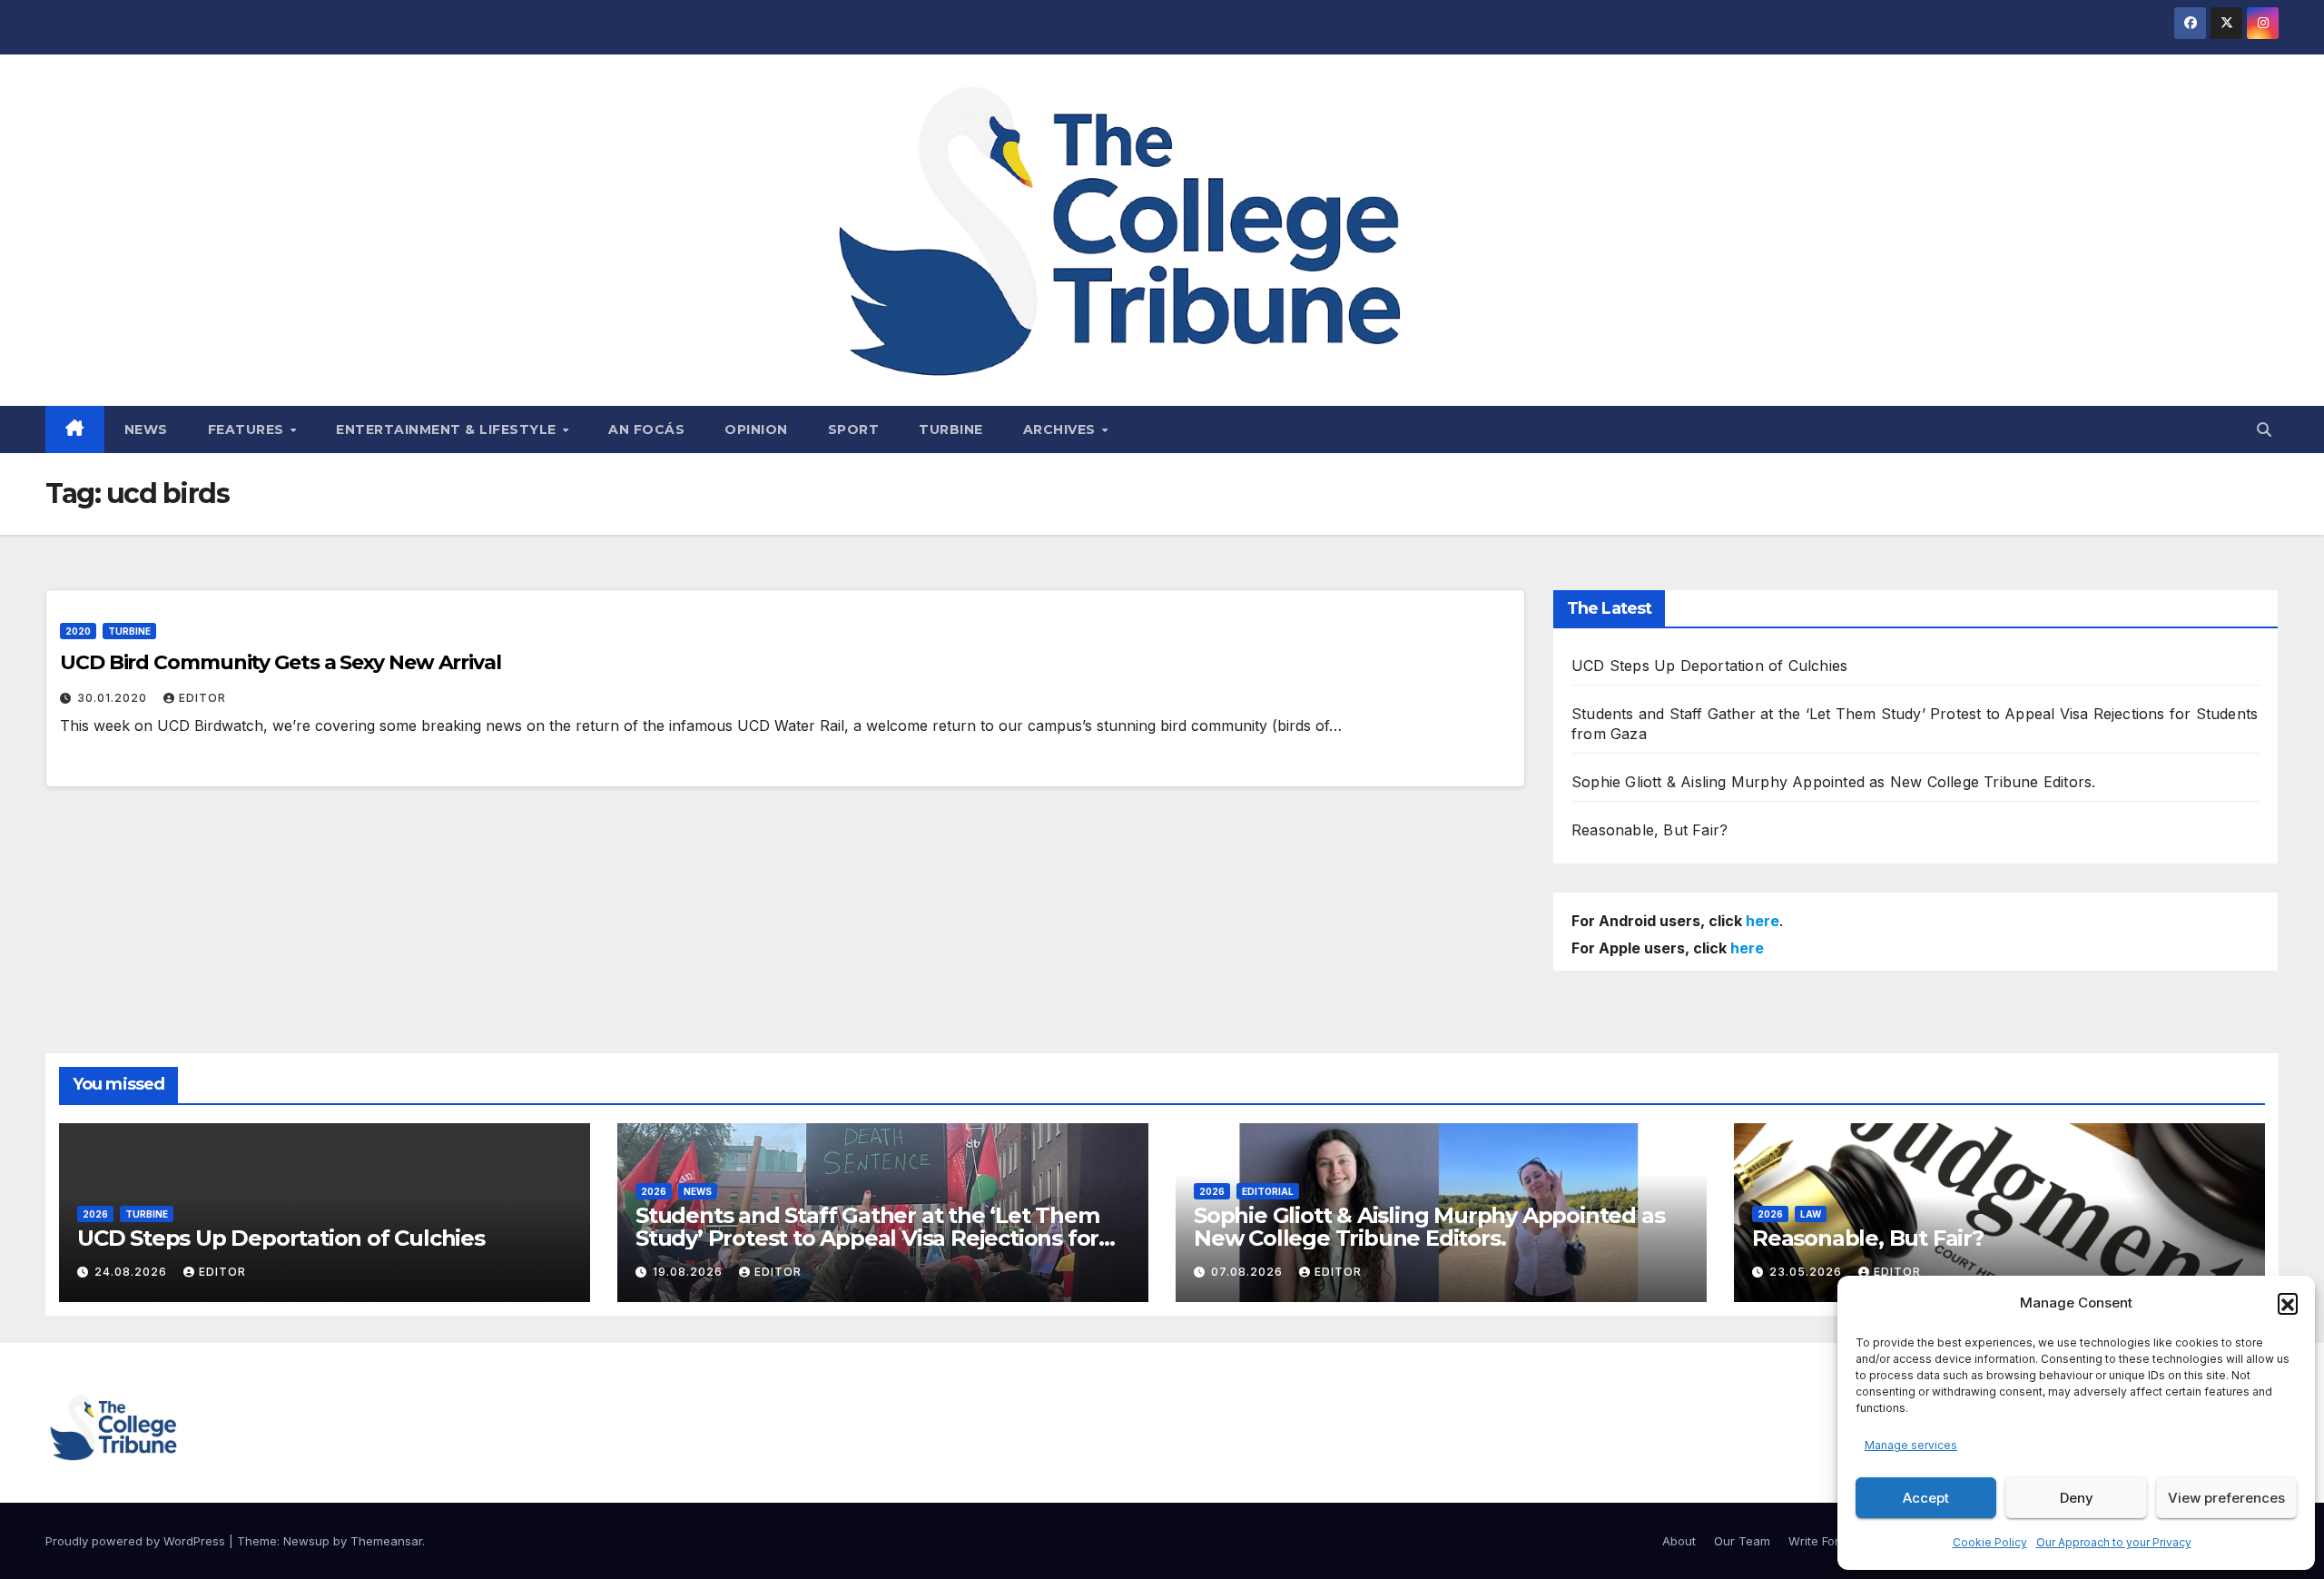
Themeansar (386, 1541)
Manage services (1911, 1445)
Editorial (1268, 1191)
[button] (2288, 1303)
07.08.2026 (1249, 1272)
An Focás (646, 429)
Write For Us (1823, 1541)
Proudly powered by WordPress (137, 1541)
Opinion (756, 429)
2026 (95, 1214)
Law (1811, 1214)
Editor (202, 698)
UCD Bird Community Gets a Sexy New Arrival (281, 662)
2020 (78, 631)
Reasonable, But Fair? (1649, 830)
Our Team (1742, 1541)
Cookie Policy (1990, 1542)
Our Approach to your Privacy (2114, 1542)
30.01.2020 (114, 698)
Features (248, 429)
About (1679, 1541)
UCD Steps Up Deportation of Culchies (1709, 666)
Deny (2077, 1498)
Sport (854, 429)
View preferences (2226, 1498)
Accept (1926, 1498)
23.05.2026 (1807, 1272)
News (146, 429)
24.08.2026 (133, 1272)
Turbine (951, 429)
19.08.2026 (689, 1272)
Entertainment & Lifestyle (448, 429)
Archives (1062, 429)
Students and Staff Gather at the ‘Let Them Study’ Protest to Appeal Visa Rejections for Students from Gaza (867, 1238)
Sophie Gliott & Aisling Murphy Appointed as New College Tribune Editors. (1833, 782)
